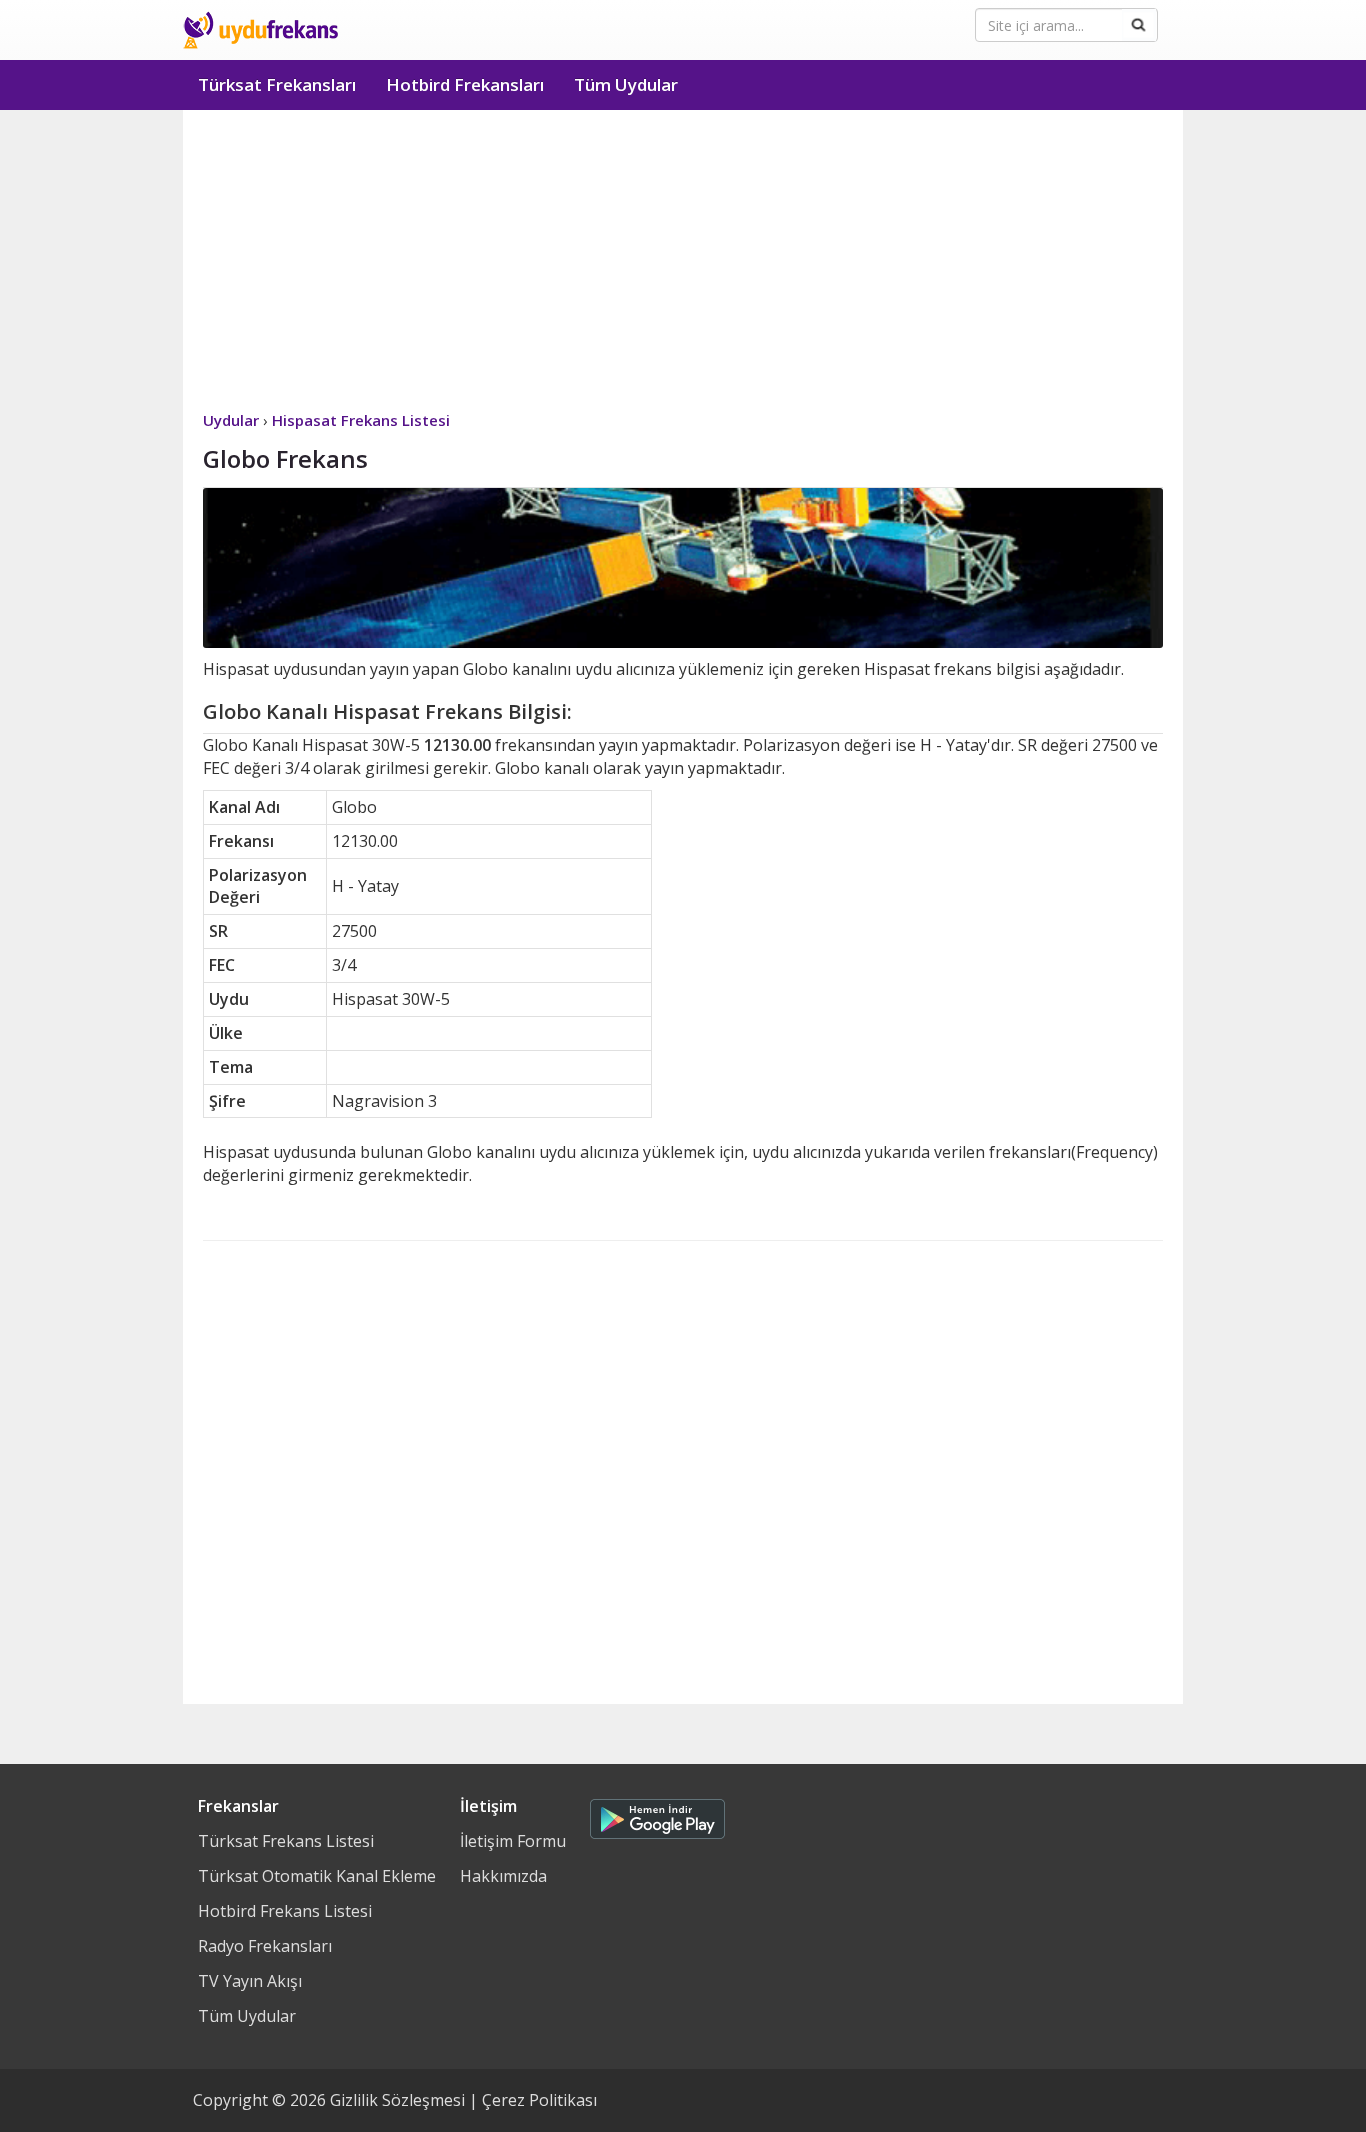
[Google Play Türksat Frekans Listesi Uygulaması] (657, 1814)
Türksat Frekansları (277, 84)
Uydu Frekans (260, 30)
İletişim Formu (513, 1841)
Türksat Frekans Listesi (286, 1841)
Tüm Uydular (626, 84)
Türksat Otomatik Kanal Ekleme (317, 1876)
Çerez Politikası (539, 2100)
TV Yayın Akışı (250, 1981)
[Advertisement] (683, 260)
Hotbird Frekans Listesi (285, 1911)
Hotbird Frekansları (465, 84)
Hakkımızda (503, 1876)
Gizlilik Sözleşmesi (397, 2100)
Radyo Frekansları (265, 1946)
